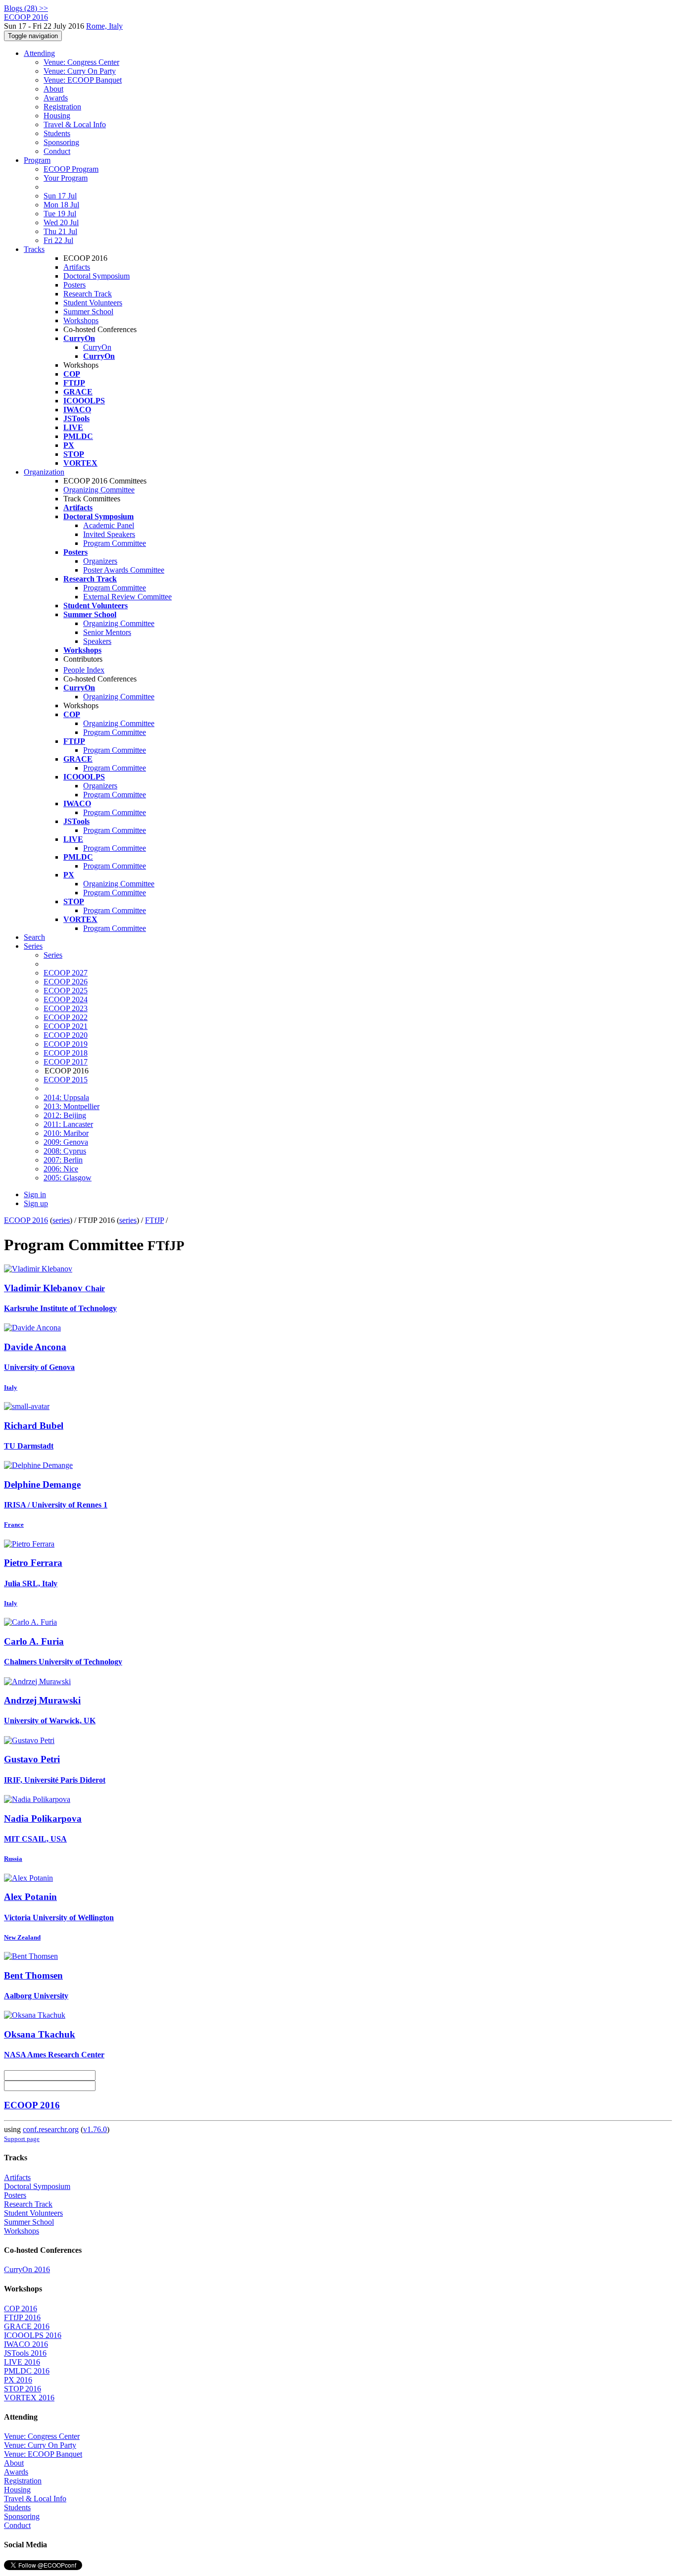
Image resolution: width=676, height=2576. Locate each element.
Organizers (100, 561)
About (53, 89)
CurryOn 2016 (27, 2269)
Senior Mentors (107, 632)
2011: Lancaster (68, 1124)
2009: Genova (66, 1142)
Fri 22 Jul (58, 240)
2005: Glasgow (68, 1178)
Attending (39, 53)
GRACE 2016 (27, 2326)
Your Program (66, 178)
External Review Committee (127, 597)
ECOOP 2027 (66, 973)
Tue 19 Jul (60, 214)
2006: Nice (61, 1169)
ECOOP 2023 (66, 1008)
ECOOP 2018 (66, 1053)
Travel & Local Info (75, 124)
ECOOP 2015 (66, 1080)
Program (37, 160)
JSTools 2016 (25, 2353)
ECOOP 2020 (66, 1035)
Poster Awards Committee (124, 570)
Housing (57, 116)
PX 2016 (18, 2380)
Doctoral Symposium (97, 276)
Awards (56, 98)
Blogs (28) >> (26, 8)
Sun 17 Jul (60, 196)
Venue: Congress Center (81, 62)
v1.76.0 (95, 2129)
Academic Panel (109, 525)
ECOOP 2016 (26, 1220)
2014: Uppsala (66, 1097)
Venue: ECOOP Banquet (83, 80)
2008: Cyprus (65, 1151)
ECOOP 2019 (66, 1044)
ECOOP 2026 (66, 982)
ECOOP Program (71, 169)
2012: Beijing (65, 1115)
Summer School (88, 312)
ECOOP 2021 (66, 1026)
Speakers (97, 641)
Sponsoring (61, 142)
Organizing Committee (99, 490)
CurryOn (97, 347)
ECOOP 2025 (66, 991)
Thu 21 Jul (60, 231)
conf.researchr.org (51, 2129)
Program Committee (115, 543)
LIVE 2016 (22, 2362)
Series (53, 955)
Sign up (36, 1203)
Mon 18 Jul (61, 205)
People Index (84, 670)
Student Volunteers (93, 303)
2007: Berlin (63, 1160)
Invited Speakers (109, 534)
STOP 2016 (23, 2389)
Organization (44, 472)
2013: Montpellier (72, 1106)
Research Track (88, 294)
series (61, 1220)
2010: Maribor (66, 1133)
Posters (74, 285)
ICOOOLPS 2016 (33, 2335)
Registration (62, 107)
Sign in (35, 1194)
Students (57, 133)
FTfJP (154, 1220)
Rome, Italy (104, 26)
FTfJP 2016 (22, 2317)
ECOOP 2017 (66, 1062)
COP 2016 (21, 2309)
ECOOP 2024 (66, 999)
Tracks (34, 249)
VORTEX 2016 (29, 2398)
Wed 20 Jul (61, 222)
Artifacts (77, 267)
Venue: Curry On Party (80, 71)
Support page (22, 2139)
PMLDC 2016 (27, 2371)
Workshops (81, 320)
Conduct (57, 151)
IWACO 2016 (26, 2344)
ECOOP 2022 (66, 1017)
